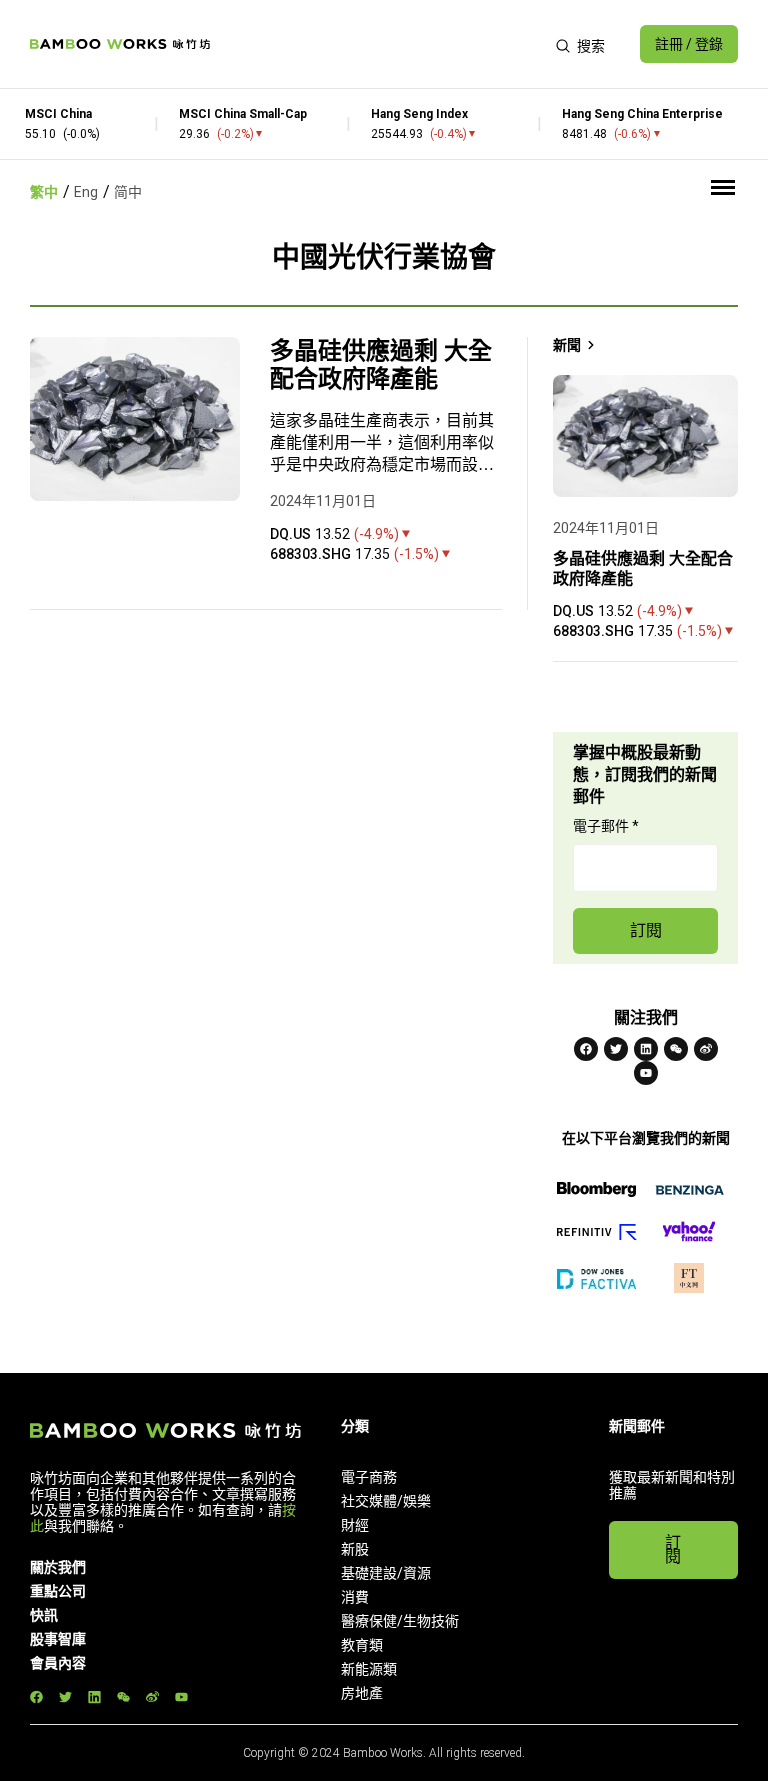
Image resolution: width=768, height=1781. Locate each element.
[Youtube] (646, 1073)
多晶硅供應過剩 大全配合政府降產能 (381, 365)
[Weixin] (676, 1049)
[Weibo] (706, 1049)
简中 (128, 192)
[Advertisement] (382, 44)
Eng (86, 192)
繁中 (44, 192)
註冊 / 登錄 (689, 44)
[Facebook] (586, 1049)
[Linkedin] (646, 1049)
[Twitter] (616, 1049)
